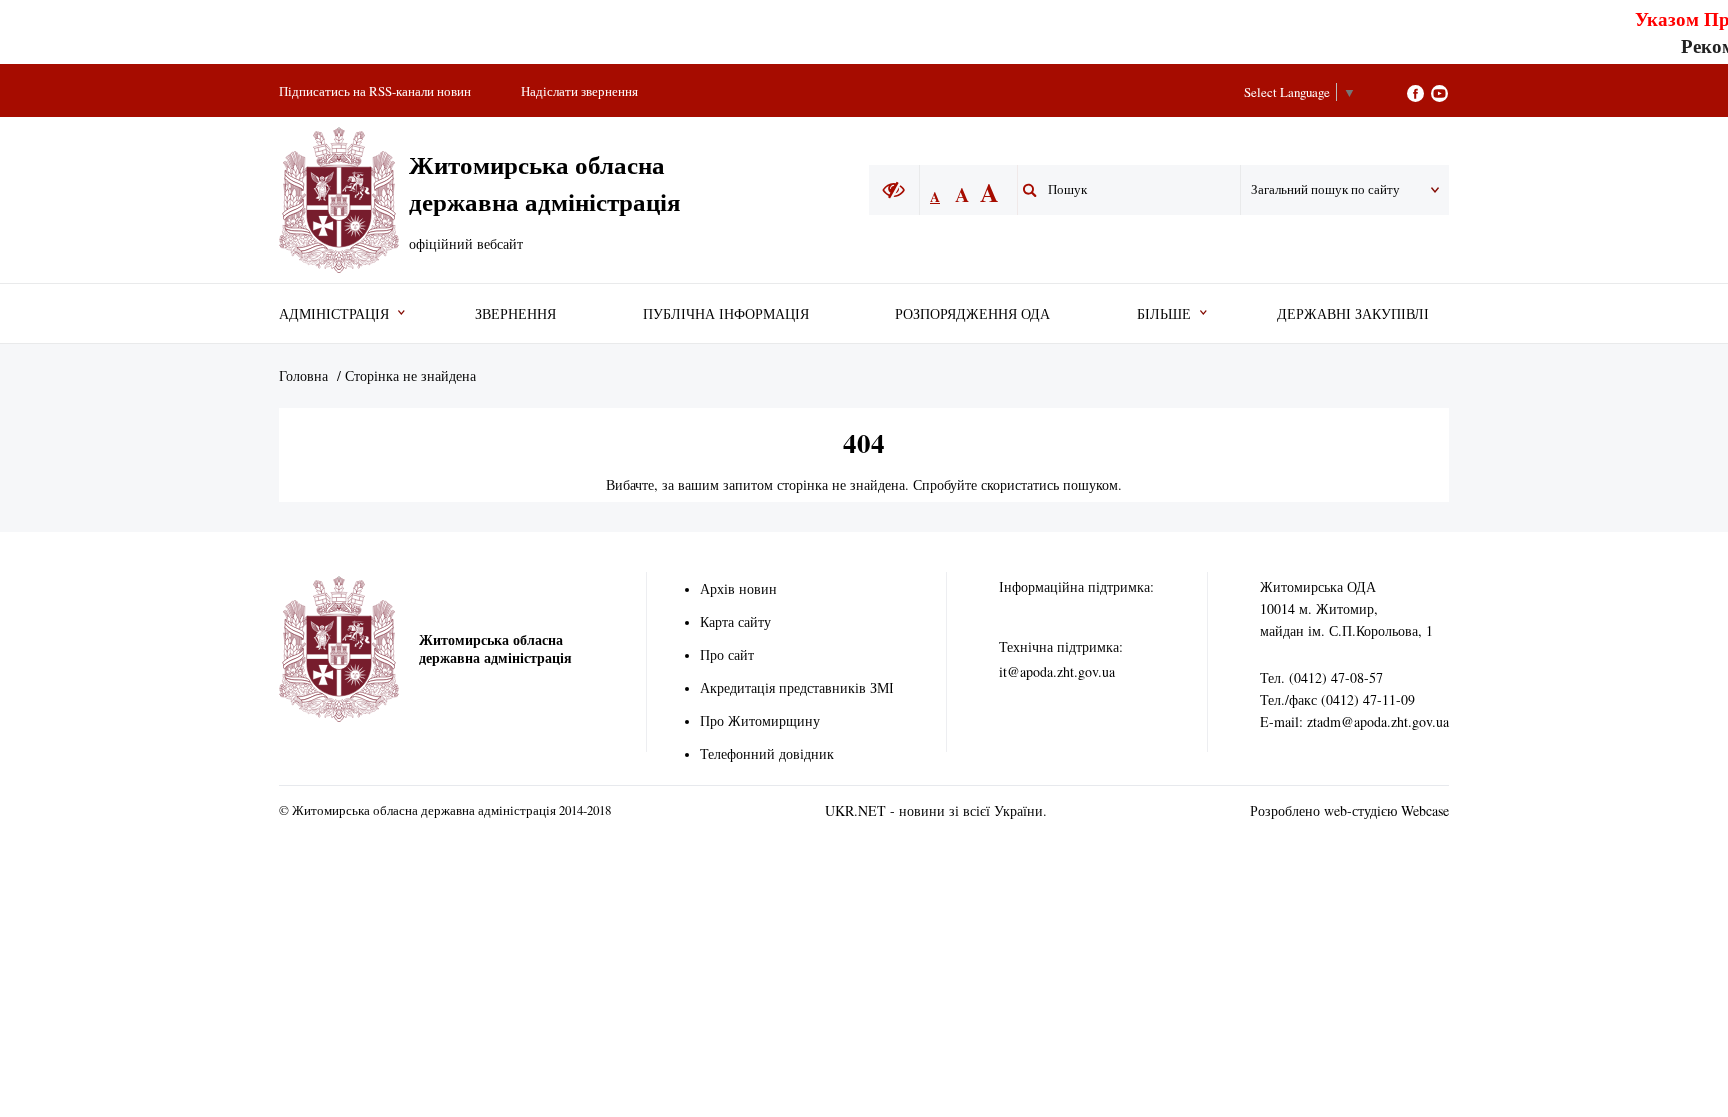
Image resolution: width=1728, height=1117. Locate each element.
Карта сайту (735, 621)
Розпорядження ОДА (972, 313)
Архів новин (738, 588)
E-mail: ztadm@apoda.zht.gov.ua (1354, 721)
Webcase (1425, 810)
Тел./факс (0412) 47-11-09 (1337, 699)
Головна (303, 375)
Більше (1164, 313)
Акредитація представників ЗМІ (797, 687)
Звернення (515, 313)
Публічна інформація (726, 313)
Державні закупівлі (1353, 313)
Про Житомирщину (760, 720)
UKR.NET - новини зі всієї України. (936, 810)
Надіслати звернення (579, 91)
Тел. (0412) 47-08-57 (1321, 677)
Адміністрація (334, 313)
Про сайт (727, 654)
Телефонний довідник (767, 753)
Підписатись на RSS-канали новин (375, 91)
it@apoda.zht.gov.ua (1057, 671)
